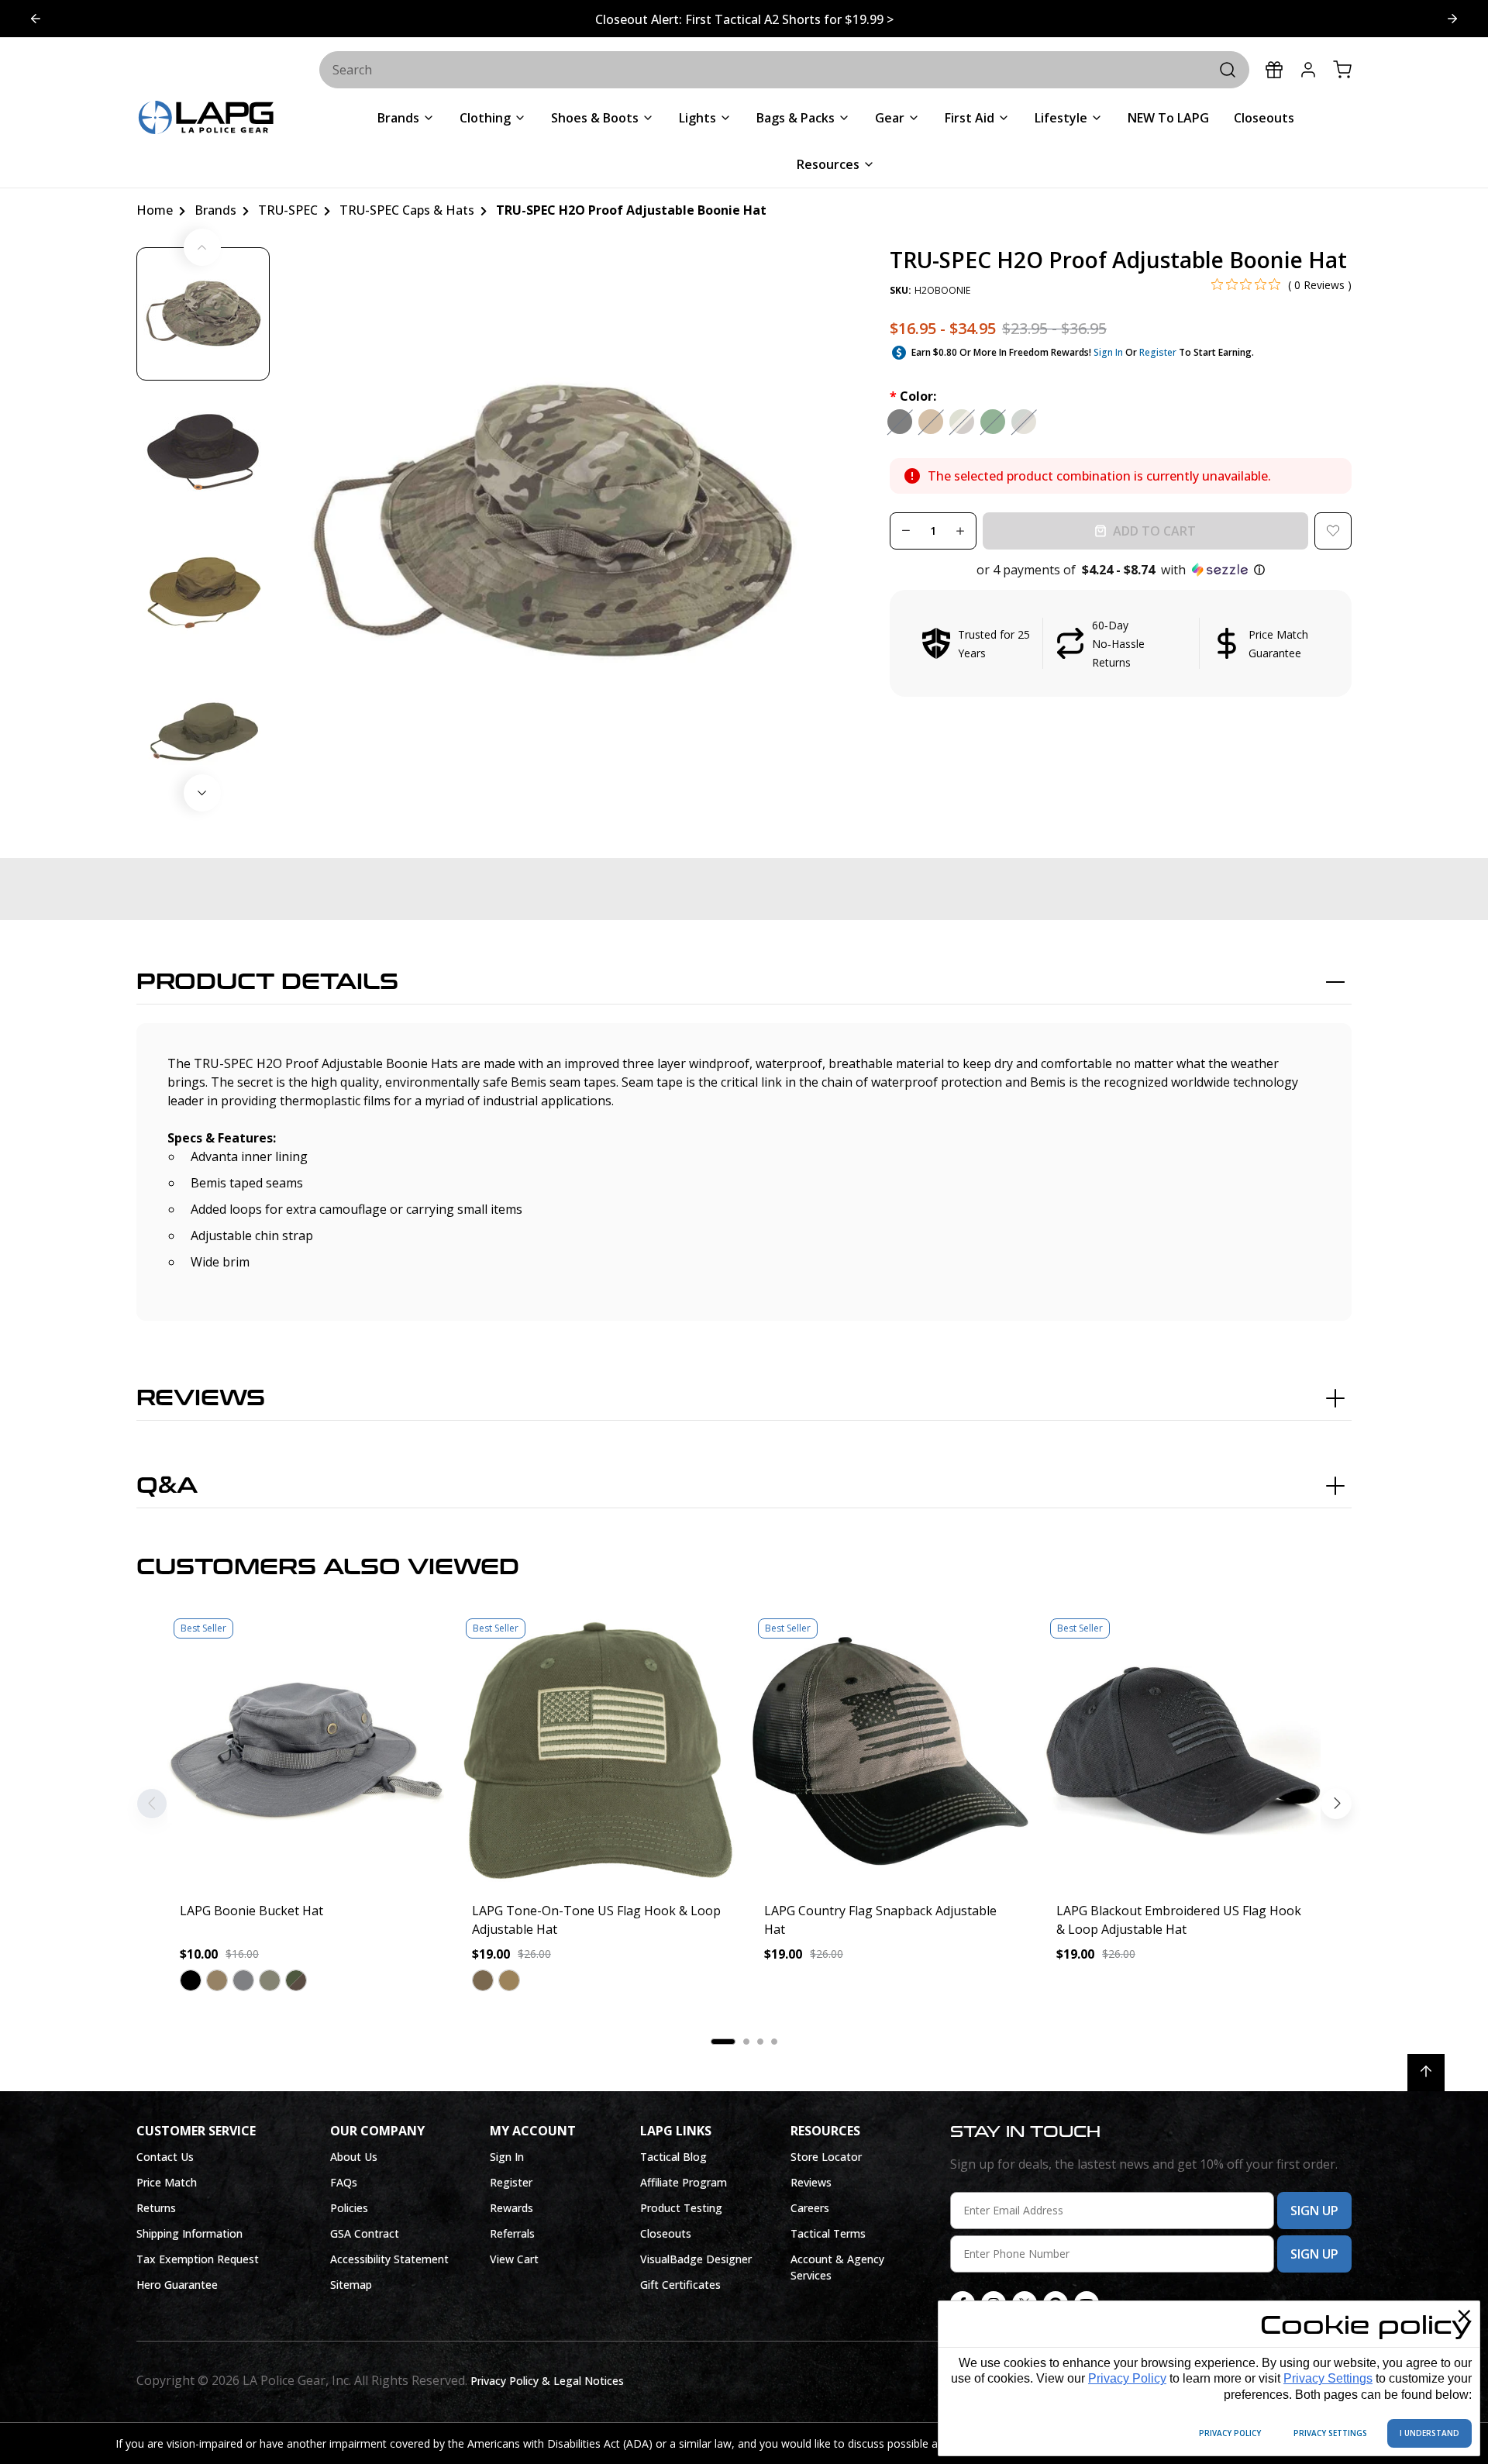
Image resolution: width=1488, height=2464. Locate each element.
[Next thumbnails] (202, 793)
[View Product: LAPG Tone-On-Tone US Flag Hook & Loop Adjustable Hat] (598, 1751)
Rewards (511, 2208)
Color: (913, 396)
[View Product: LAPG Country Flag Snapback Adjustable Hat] (890, 1751)
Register (1158, 352)
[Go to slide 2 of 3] (36, 19)
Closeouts (666, 2233)
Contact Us (165, 2157)
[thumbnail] (203, 314)
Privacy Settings (1328, 2378)
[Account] (1308, 70)
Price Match (167, 2182)
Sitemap (351, 2285)
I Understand (1429, 2433)
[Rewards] (1274, 70)
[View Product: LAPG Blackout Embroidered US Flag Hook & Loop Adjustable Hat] (1182, 1751)
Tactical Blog (673, 2157)
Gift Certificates (680, 2285)
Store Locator (826, 2157)
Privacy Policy (1127, 2378)
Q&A (167, 1486)
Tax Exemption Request (198, 2259)
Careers (810, 2208)
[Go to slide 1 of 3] (1452, 19)
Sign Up (1314, 2211)
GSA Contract (365, 2233)
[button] (1121, 570)
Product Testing (681, 2208)
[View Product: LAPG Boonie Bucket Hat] (306, 1751)
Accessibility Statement (389, 2259)
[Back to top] (1426, 2073)
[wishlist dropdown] (1333, 531)
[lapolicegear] (206, 119)
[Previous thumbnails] (202, 247)
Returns (156, 2208)
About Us (354, 2157)
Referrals (512, 2233)
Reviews (201, 1398)
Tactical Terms (828, 2233)
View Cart (514, 2259)
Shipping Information (189, 2233)
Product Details (267, 982)
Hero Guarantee (177, 2285)
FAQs (344, 2182)
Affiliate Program (684, 2182)
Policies (349, 2208)
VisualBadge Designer (696, 2259)
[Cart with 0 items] (1342, 70)
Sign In (1108, 352)
